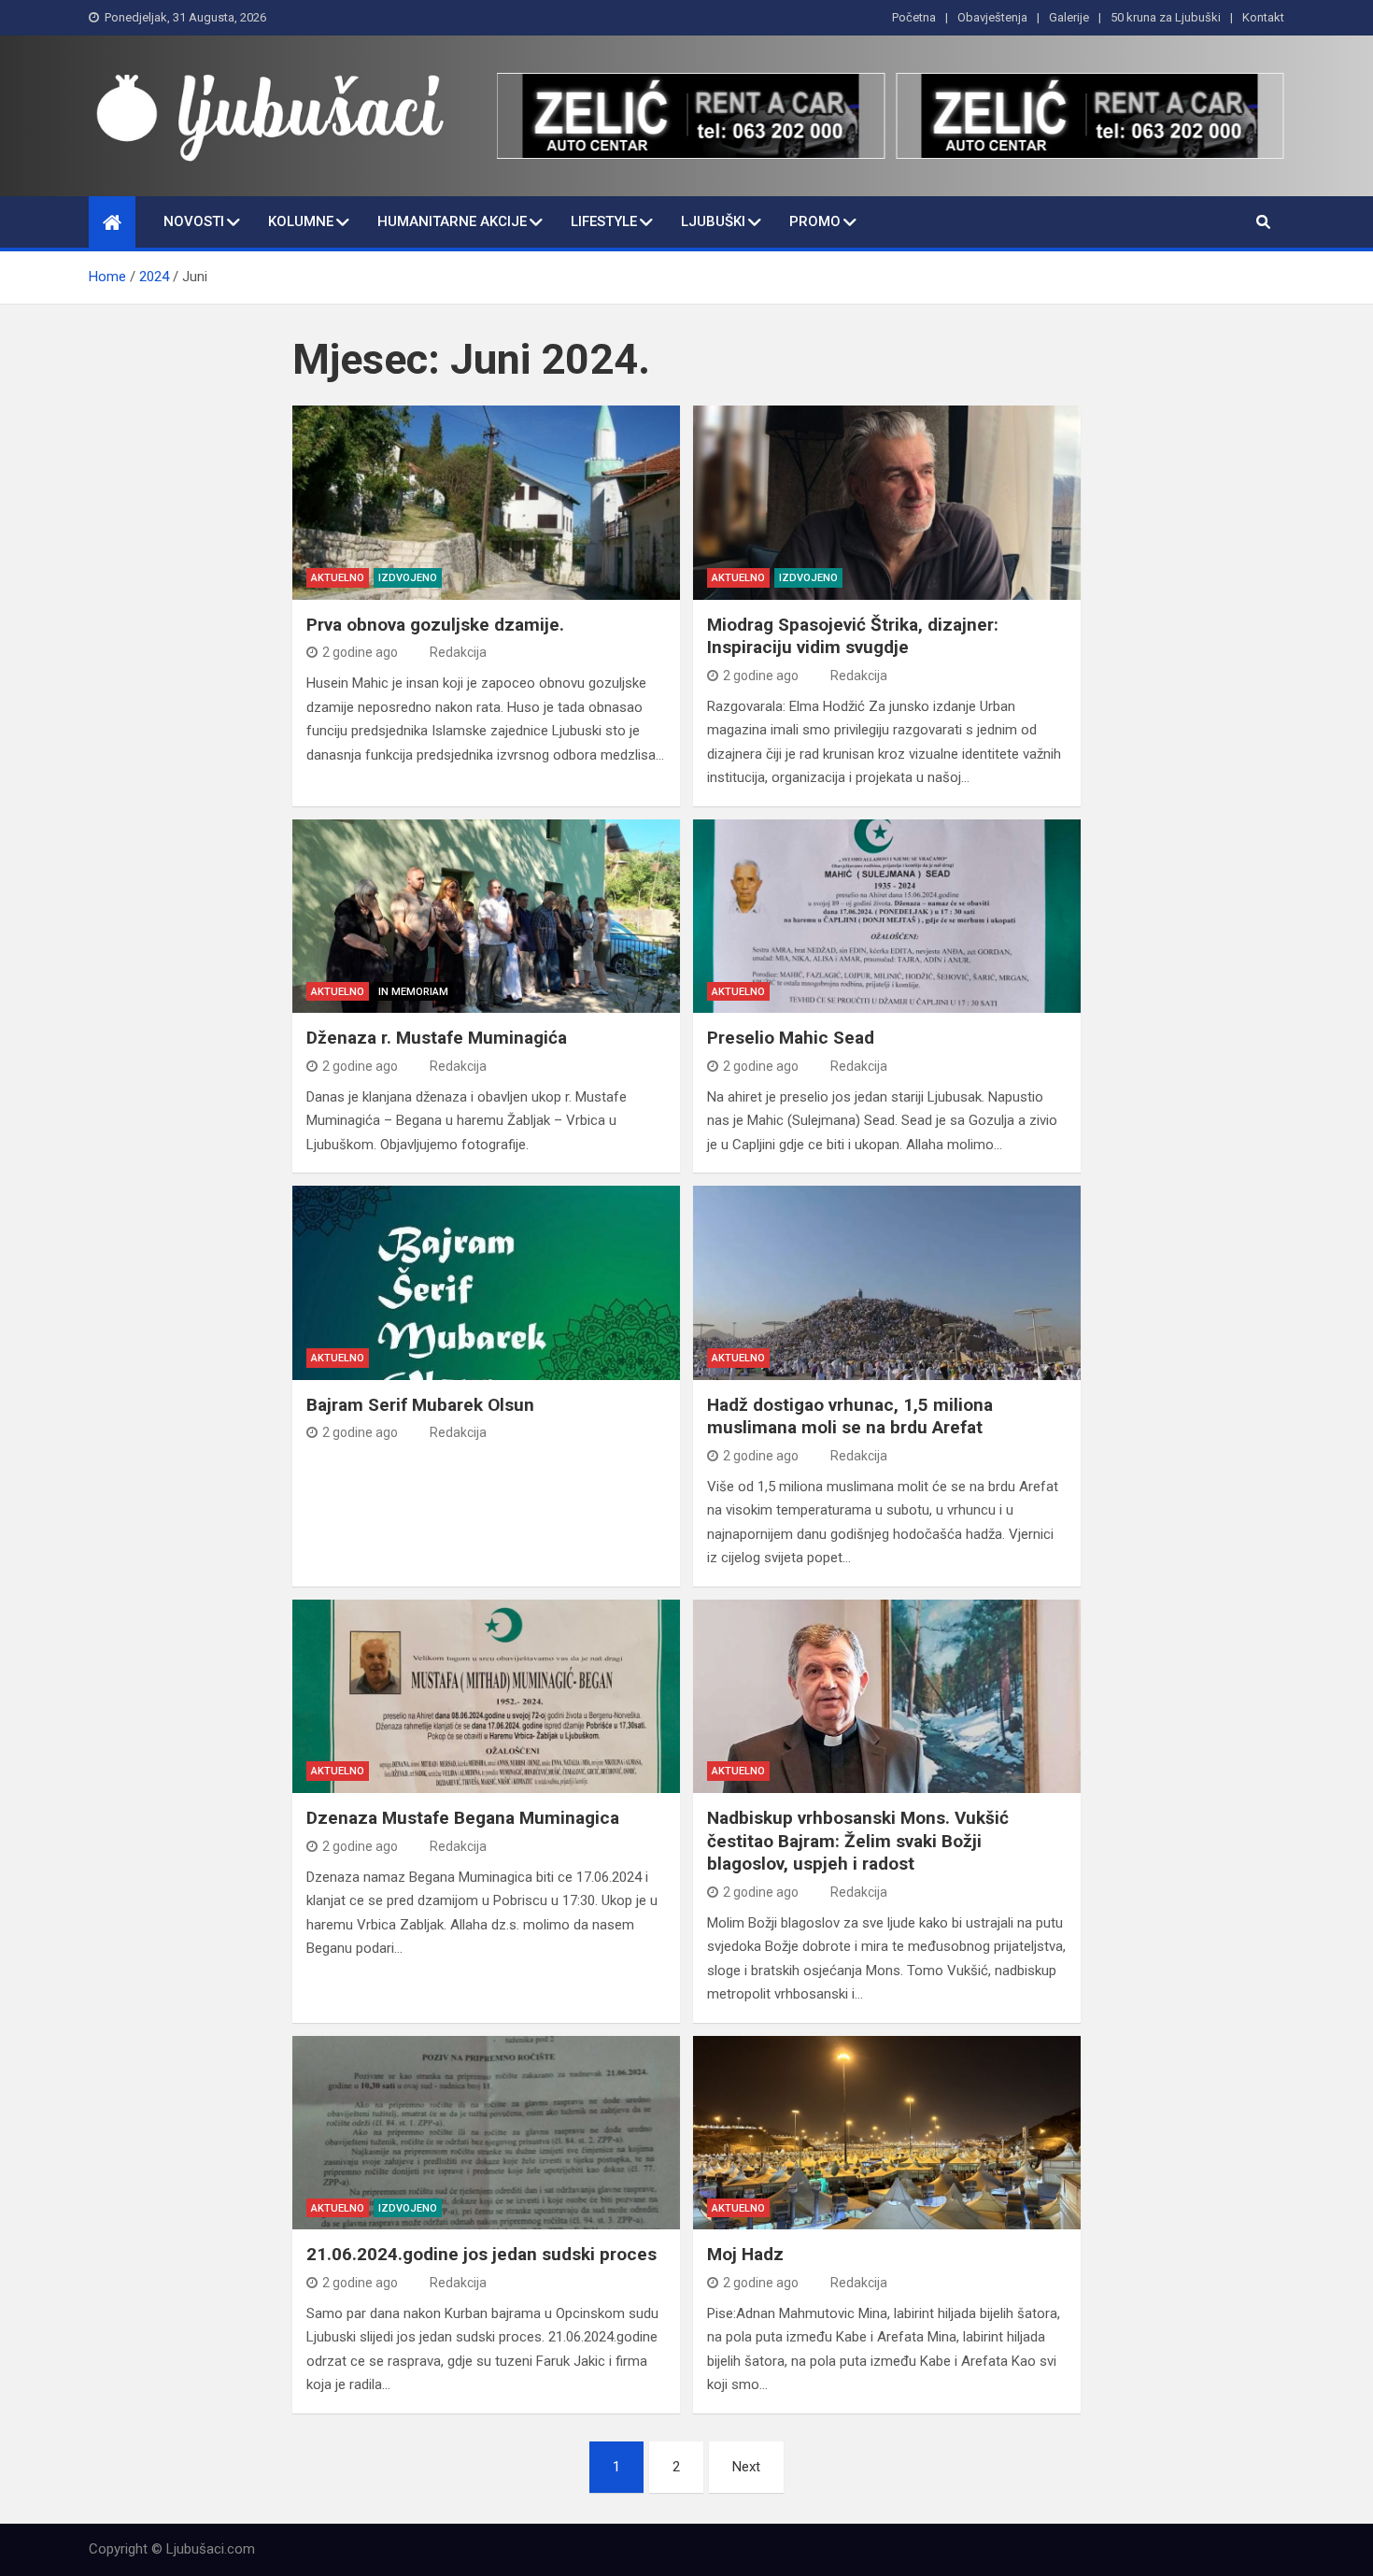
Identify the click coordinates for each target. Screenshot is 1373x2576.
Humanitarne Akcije (452, 221)
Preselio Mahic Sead (791, 1038)
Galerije (1069, 17)
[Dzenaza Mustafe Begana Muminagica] (486, 1696)
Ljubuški (713, 221)
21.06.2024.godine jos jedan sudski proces (481, 2254)
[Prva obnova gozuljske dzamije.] (486, 502)
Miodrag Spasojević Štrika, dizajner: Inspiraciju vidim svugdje (853, 636)
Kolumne (301, 221)
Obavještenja (992, 17)
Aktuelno (338, 578)
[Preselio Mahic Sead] (887, 916)
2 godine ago (360, 652)
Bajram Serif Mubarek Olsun (420, 1405)
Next (746, 2467)
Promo (815, 221)
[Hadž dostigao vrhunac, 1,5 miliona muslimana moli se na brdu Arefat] (887, 1282)
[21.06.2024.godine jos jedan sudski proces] (486, 2133)
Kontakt (1263, 17)
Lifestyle (604, 221)
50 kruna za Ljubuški (1166, 17)
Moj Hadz (745, 2254)
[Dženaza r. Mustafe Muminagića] (486, 916)
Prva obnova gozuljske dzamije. (435, 625)
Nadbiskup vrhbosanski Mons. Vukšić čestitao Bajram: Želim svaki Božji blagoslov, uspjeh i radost (858, 1841)
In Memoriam (413, 992)
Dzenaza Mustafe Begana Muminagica (463, 1818)
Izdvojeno (408, 578)
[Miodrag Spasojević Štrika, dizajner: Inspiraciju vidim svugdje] (887, 502)
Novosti (194, 221)
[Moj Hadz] (887, 2133)
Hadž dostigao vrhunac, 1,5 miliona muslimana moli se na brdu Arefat (850, 1416)
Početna (914, 17)
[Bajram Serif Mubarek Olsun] (486, 1282)
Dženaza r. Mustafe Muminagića (437, 1038)
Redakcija (458, 652)
